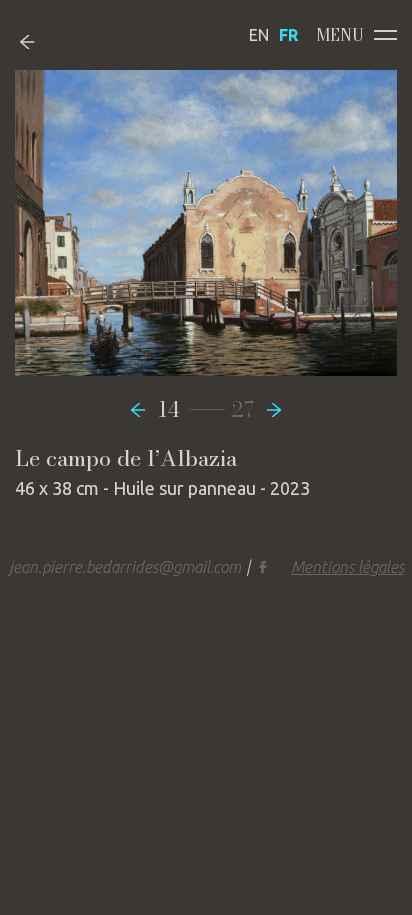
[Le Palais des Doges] (269, 409)
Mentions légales (347, 567)
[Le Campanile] (143, 409)
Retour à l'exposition (42, 41)
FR (288, 35)
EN (259, 35)
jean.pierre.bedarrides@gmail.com (125, 567)
